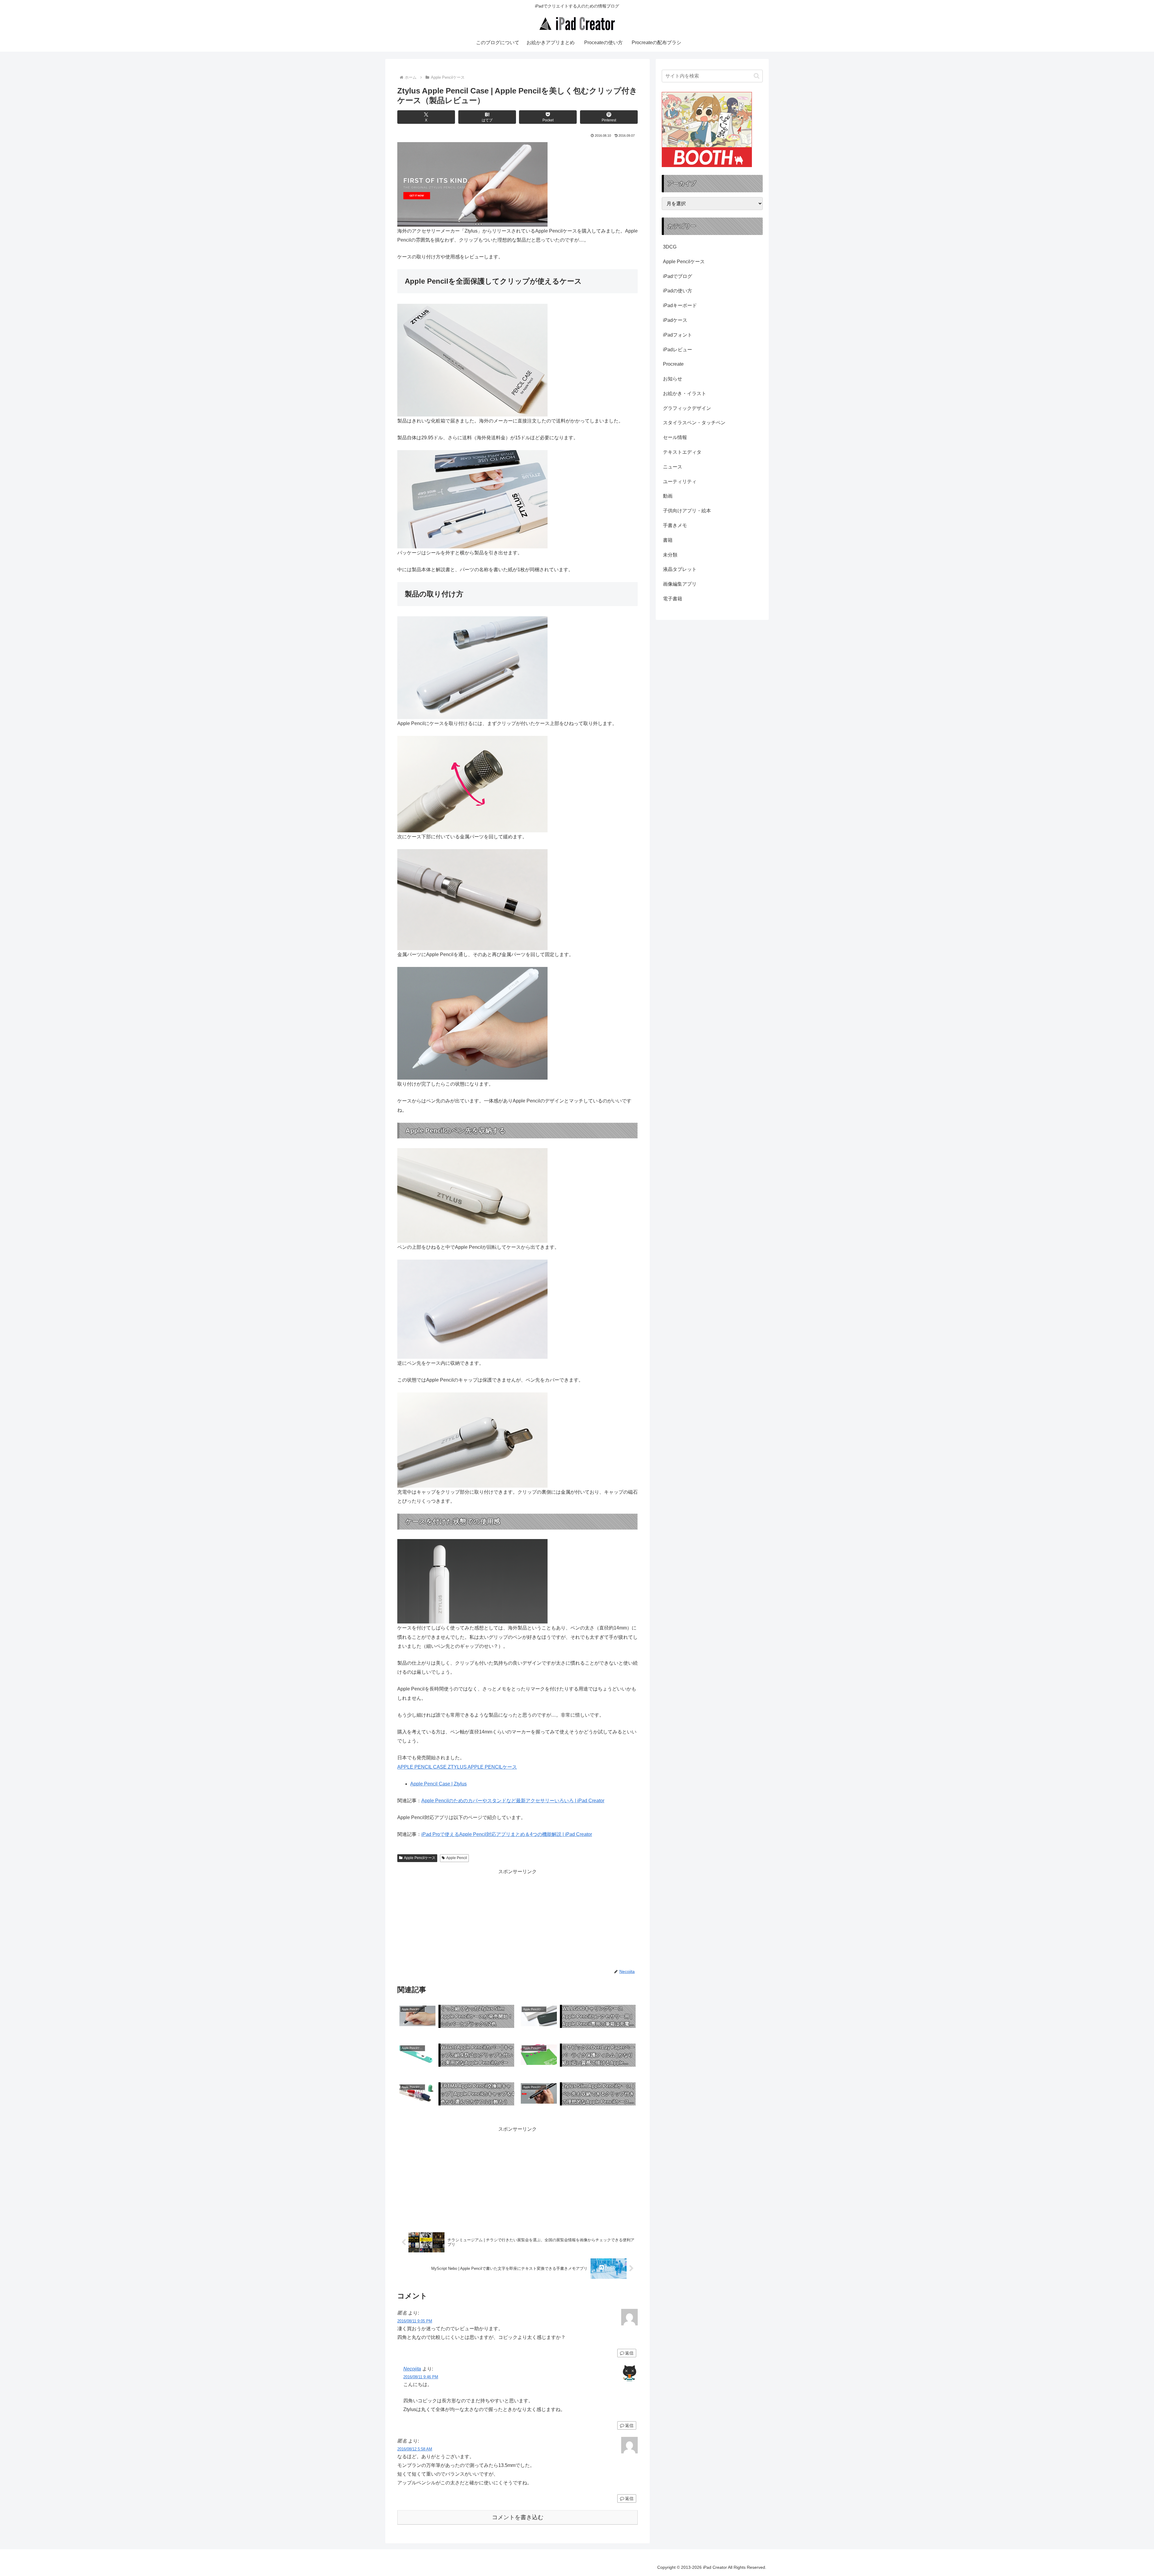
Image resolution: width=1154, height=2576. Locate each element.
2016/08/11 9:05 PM (415, 2321)
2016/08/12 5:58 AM (415, 2449)
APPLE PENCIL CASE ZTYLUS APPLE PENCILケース (457, 1767)
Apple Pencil (457, 1858)
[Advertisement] (457, 1918)
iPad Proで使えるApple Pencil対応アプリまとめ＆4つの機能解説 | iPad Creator (507, 1834)
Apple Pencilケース (420, 1858)
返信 (629, 2353)
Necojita (412, 2369)
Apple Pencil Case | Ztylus (438, 1784)
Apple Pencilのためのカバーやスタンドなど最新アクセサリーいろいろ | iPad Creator (513, 1801)
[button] (757, 76)
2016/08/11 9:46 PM (421, 2377)
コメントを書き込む (518, 2517)
